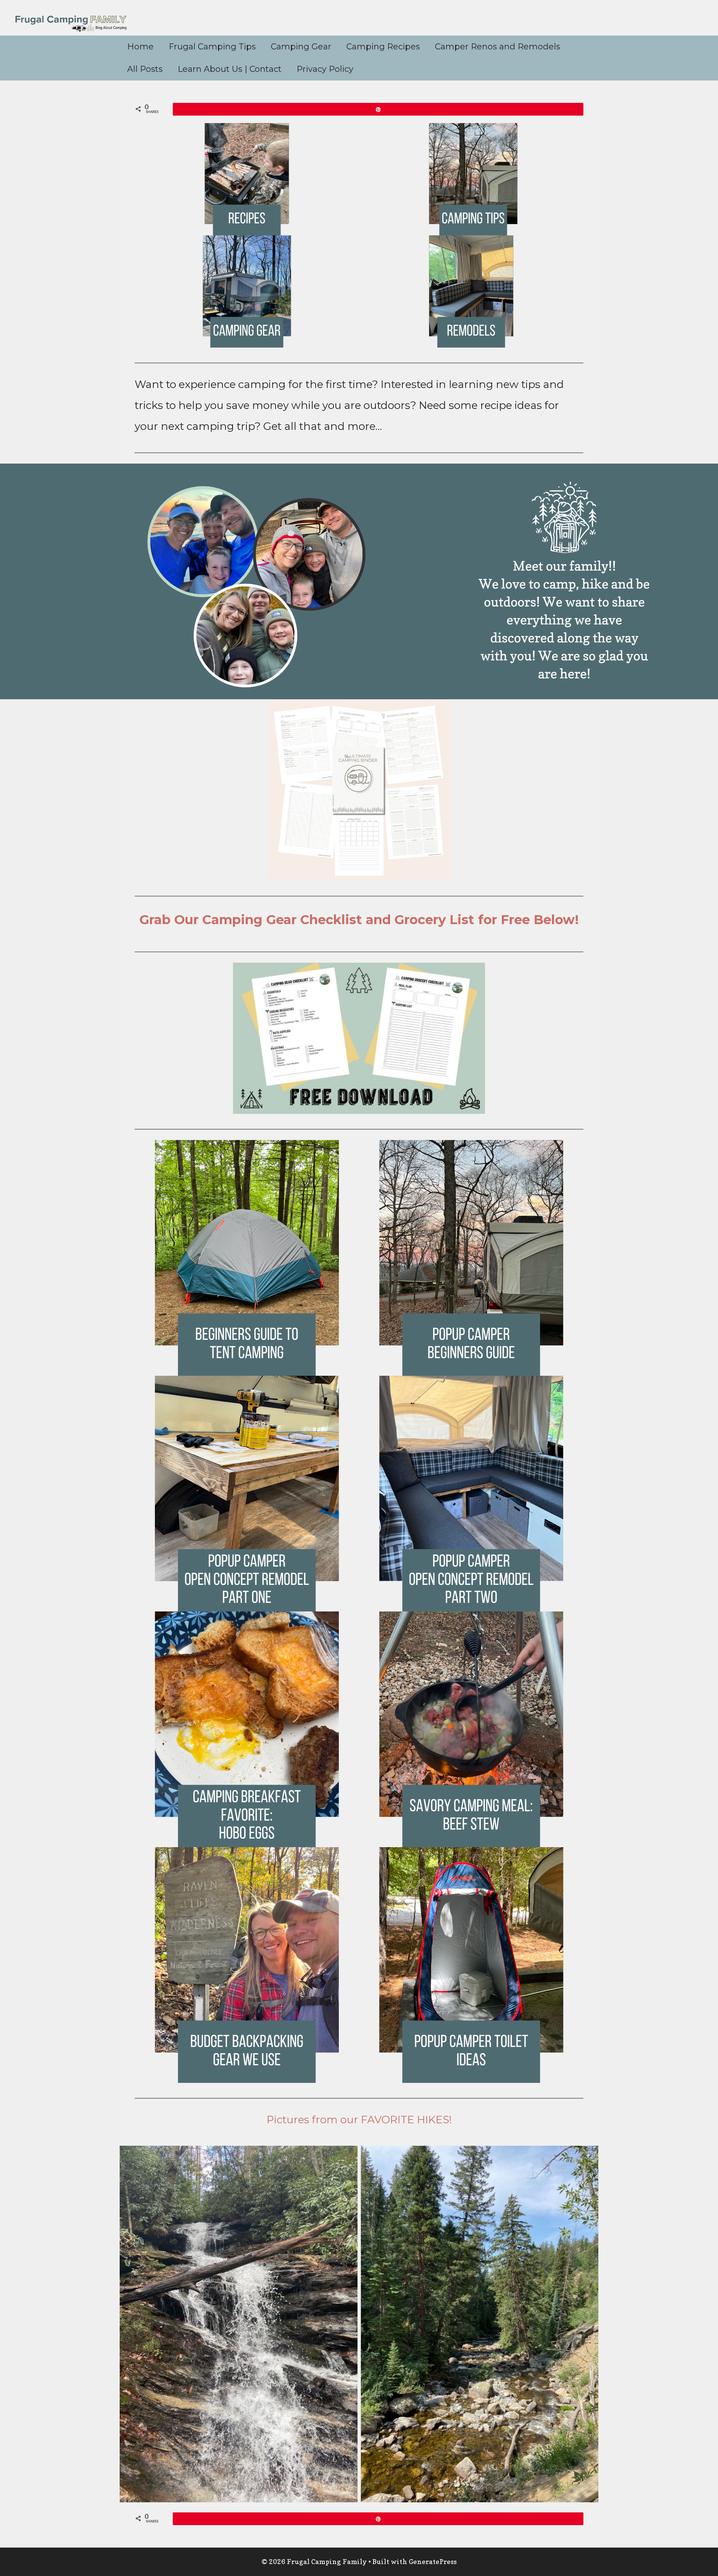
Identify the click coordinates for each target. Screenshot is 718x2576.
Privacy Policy (325, 69)
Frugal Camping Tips (212, 47)
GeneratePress (433, 2562)
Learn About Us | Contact (230, 69)
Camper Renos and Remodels (498, 47)
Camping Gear (301, 47)
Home (140, 47)
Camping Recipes (383, 47)
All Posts (145, 69)
